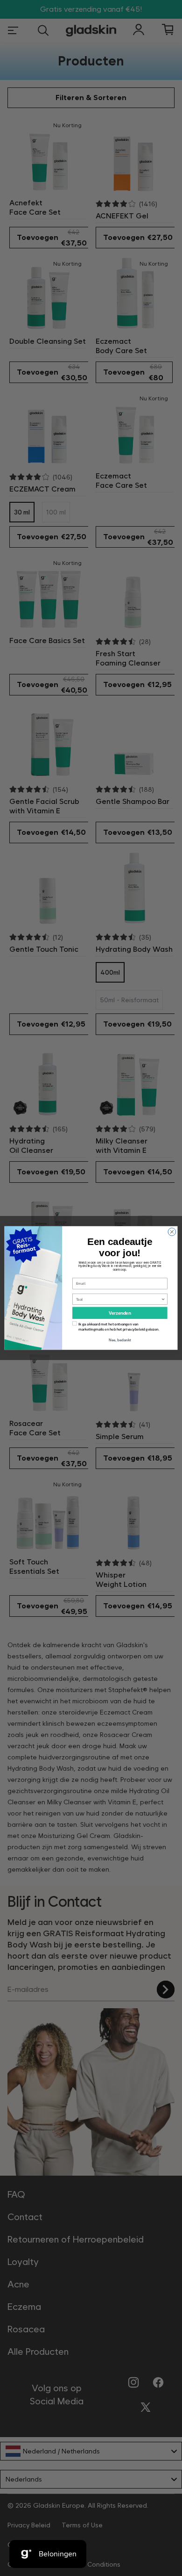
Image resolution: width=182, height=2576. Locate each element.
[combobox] (119, 1299)
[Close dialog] (172, 1232)
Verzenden (120, 1313)
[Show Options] (163, 1299)
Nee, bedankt (120, 1340)
